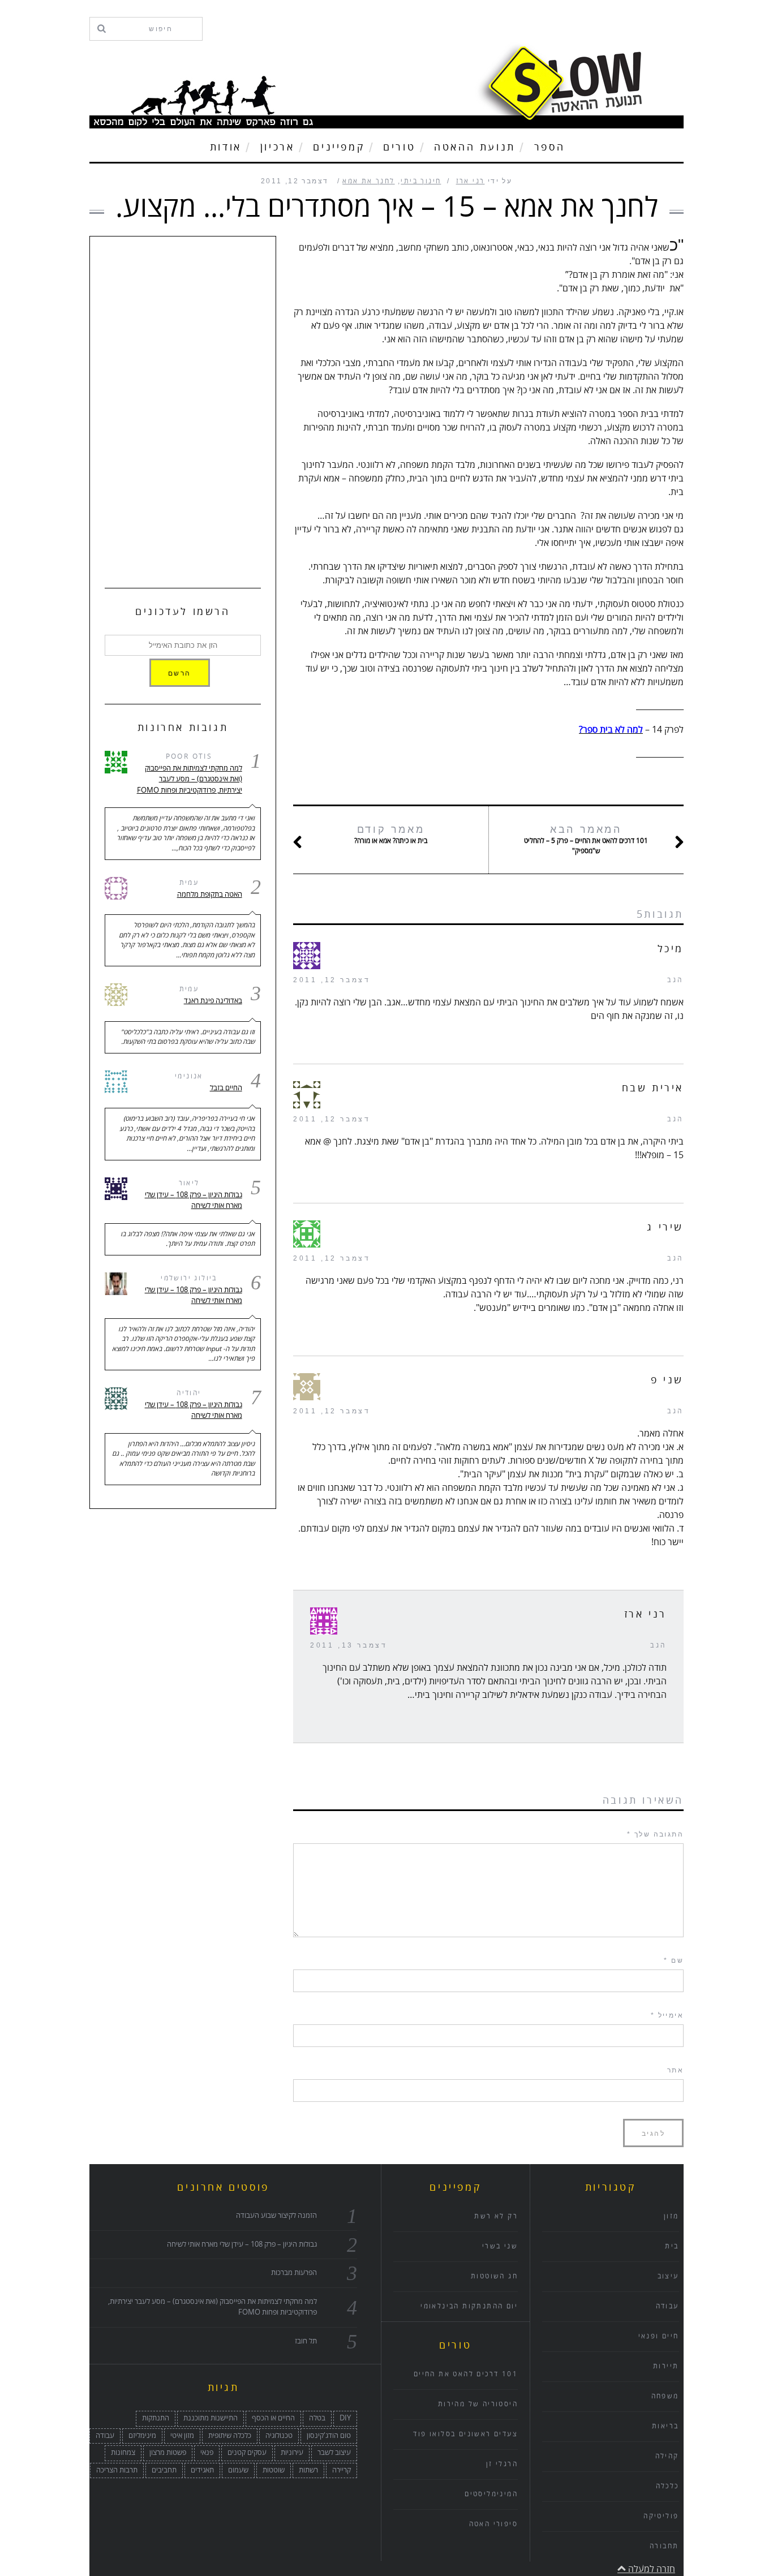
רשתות (308, 2470)
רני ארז (471, 181)
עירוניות (292, 2453)
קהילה (667, 2456)
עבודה (105, 2436)
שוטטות (274, 2470)
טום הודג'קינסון (329, 2436)
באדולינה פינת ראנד (213, 1001)
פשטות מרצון (168, 2453)
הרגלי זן (502, 2464)
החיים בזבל (226, 1088)
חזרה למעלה (650, 2569)
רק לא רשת (496, 2216)
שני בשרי (500, 2246)
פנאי (207, 2453)
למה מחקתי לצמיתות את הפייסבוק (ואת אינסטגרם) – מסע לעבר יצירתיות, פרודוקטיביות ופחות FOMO (189, 779)
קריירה (342, 2470)
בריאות (665, 2426)
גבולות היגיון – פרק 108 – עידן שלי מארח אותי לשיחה (193, 1201)
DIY (345, 2418)
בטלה (317, 2418)
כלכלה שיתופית (230, 2436)
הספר (549, 147)
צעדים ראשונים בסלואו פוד (465, 2434)
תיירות (666, 2366)
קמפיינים (339, 147)
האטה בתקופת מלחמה (209, 894)
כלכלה (667, 2486)
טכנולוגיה (279, 2436)
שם (674, 1960)
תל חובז (306, 2341)
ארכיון (278, 147)
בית (672, 2246)
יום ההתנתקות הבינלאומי (469, 2306)
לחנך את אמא (368, 181)
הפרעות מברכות (294, 2273)
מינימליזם (142, 2436)
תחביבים (164, 2470)
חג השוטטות (494, 2276)
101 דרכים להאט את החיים (466, 2374)
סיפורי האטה (493, 2524)
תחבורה (664, 2546)
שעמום (238, 2470)
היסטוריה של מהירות (478, 2404)
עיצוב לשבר (334, 2453)
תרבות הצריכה (117, 2470)
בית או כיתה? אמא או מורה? (391, 835)
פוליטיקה (661, 2516)
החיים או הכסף (273, 2418)
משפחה (665, 2396)
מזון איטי (182, 2436)
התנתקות (156, 2418)
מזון (671, 2216)
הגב (675, 980)
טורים (399, 147)
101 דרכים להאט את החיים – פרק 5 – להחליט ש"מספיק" (586, 840)
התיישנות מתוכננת (211, 2418)
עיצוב (668, 2276)
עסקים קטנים (247, 2453)
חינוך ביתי (421, 181)
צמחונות (123, 2453)
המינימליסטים (491, 2494)
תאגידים (202, 2470)
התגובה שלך (655, 1834)
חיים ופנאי (659, 2336)
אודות (226, 147)
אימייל (667, 2015)
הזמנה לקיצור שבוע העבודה (276, 2216)
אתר (675, 2070)
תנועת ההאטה (475, 147)
